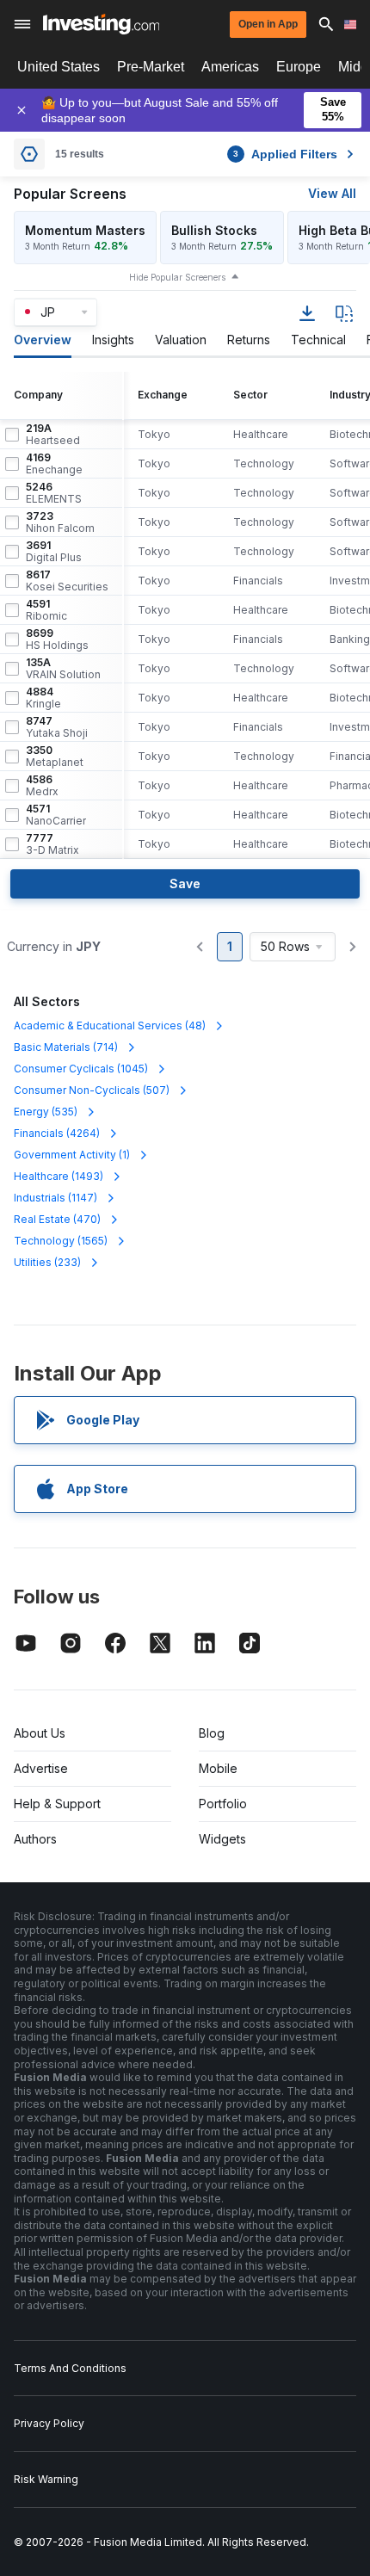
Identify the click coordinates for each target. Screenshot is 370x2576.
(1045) (81, 1069)
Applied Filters (285, 154)
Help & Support (57, 1804)
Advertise (41, 1768)
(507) (92, 1090)
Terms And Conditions (70, 2368)
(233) (47, 1262)
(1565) (61, 1241)
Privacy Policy (49, 2423)
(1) (72, 1155)
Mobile (218, 1768)
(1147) (55, 1198)
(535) (46, 1112)
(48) (110, 1025)
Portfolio (223, 1804)
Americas (230, 67)
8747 (57, 727)
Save (185, 883)
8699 (57, 639)
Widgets (222, 1839)
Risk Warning (46, 2479)
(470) (57, 1219)
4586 (42, 786)
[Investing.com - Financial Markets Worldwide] (101, 24)
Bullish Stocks (214, 230)
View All (332, 193)
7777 (52, 844)
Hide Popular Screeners (177, 277)
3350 (55, 757)
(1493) (59, 1176)
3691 (54, 552)
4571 (56, 815)
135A (63, 669)
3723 (60, 522)
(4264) (57, 1133)
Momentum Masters (85, 230)
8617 (67, 581)
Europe (299, 67)
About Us (40, 1733)
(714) (66, 1047)
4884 (43, 698)
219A (53, 435)
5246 (54, 493)
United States (59, 67)
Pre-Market (151, 67)
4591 (46, 610)
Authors (35, 1839)
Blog (212, 1733)
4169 (54, 464)
